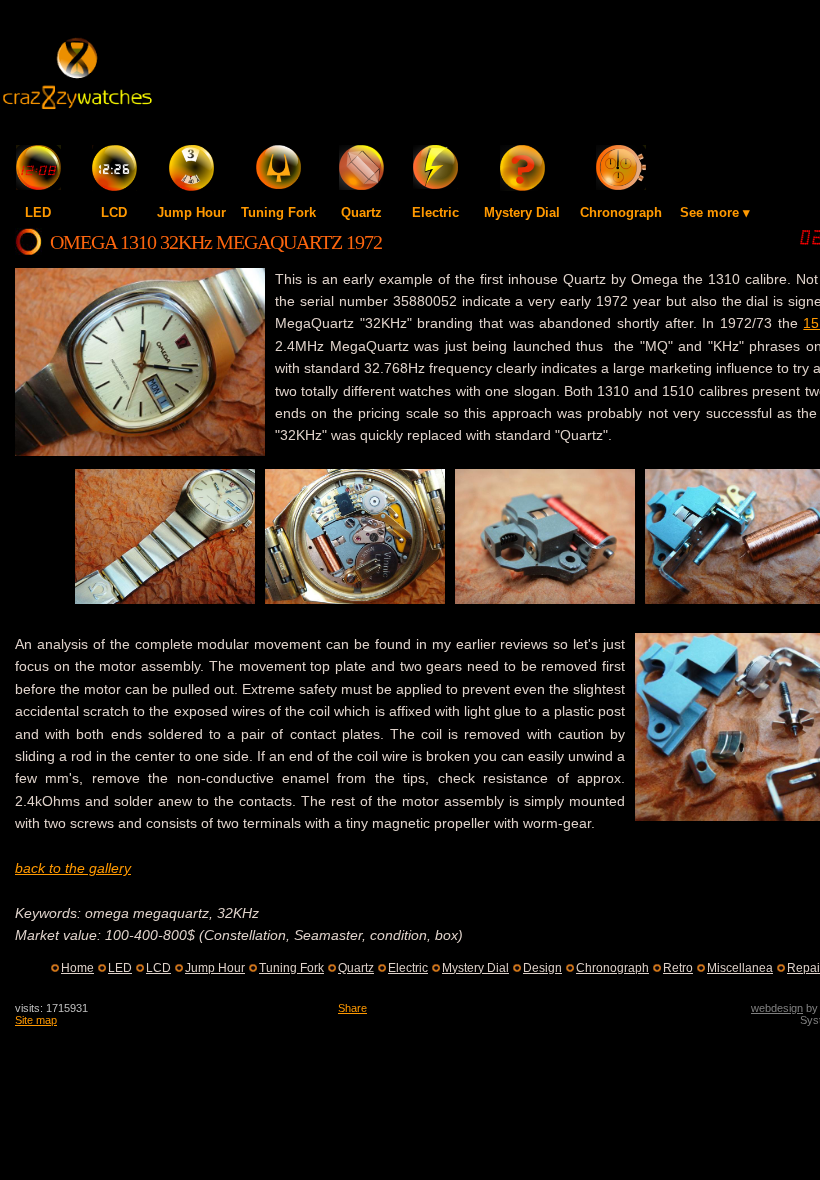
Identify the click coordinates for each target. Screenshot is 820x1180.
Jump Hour (191, 212)
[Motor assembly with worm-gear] (545, 599)
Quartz (361, 212)
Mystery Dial (522, 212)
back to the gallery (73, 868)
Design (542, 968)
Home (77, 968)
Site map (36, 1020)
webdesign (777, 1008)
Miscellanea (740, 968)
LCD (114, 212)
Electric (435, 212)
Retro (678, 968)
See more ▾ (715, 212)
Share (352, 1008)
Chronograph (621, 212)
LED (38, 212)
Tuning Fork (278, 212)
